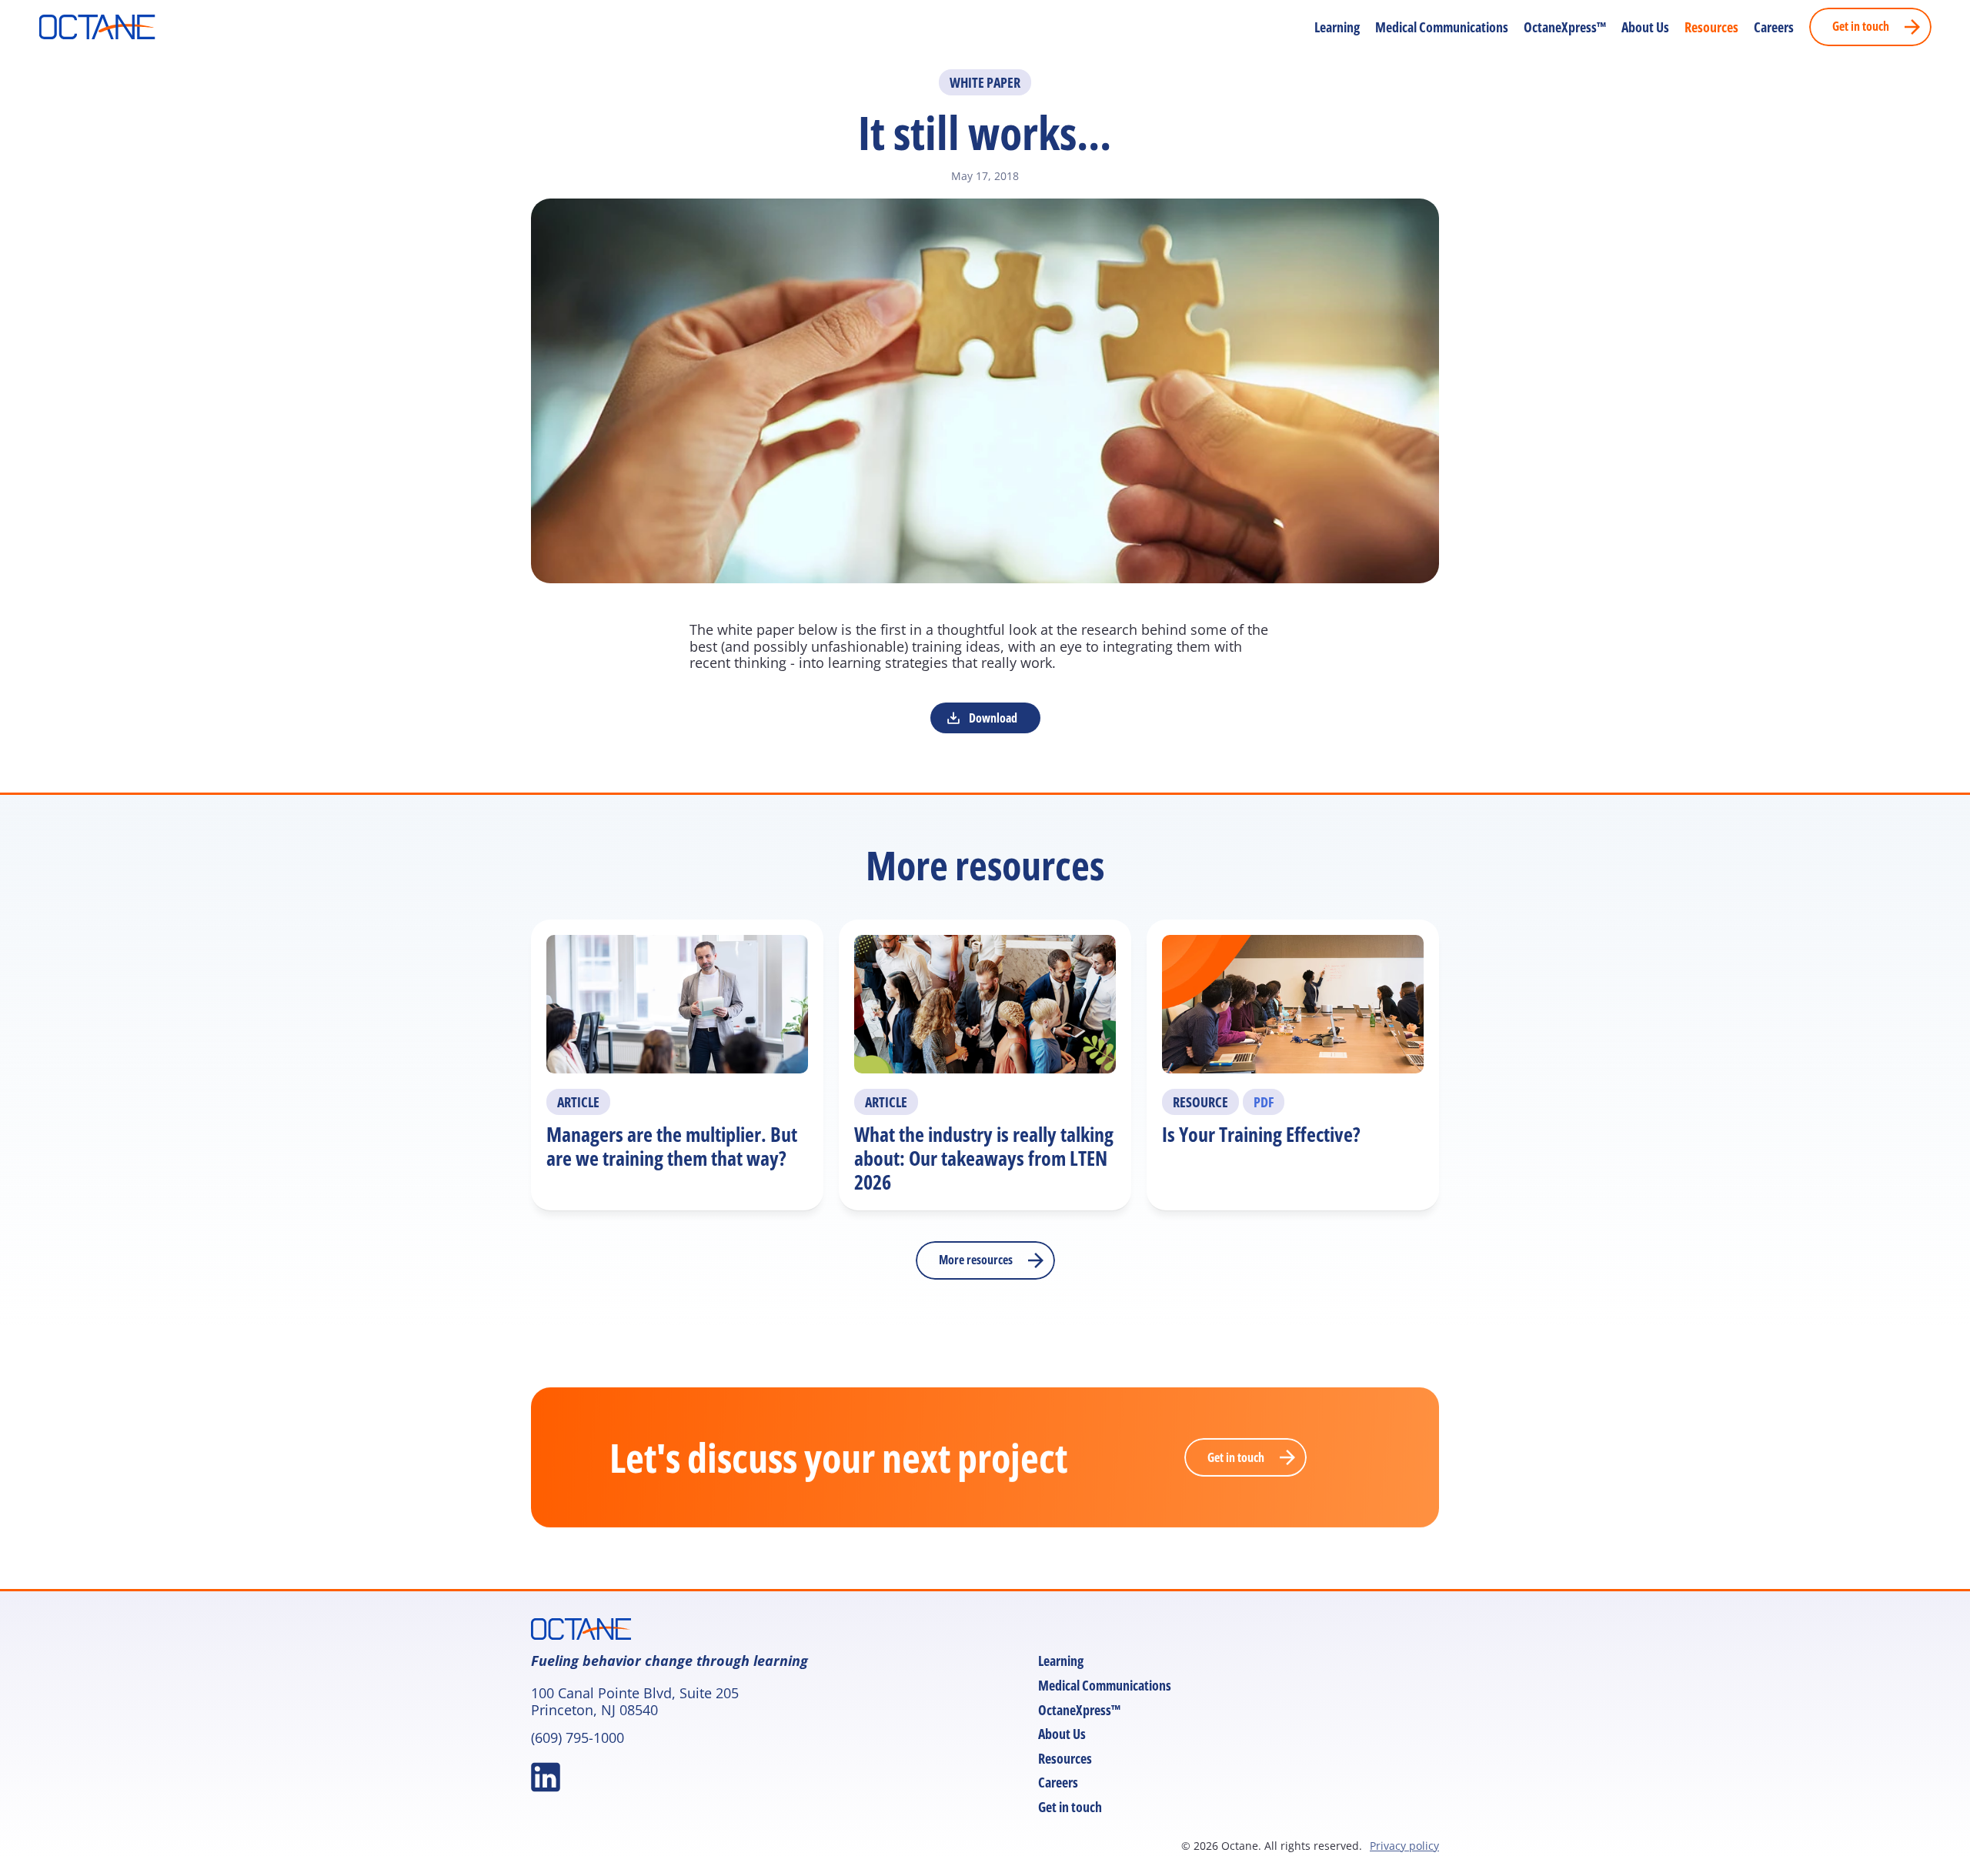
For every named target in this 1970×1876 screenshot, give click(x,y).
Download (993, 718)
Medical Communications (1442, 27)
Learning (1337, 27)
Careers (1774, 27)
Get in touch (1070, 1807)
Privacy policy (1404, 1846)
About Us (1645, 27)
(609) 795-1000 (578, 1737)
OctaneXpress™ (1565, 27)
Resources (1711, 27)
